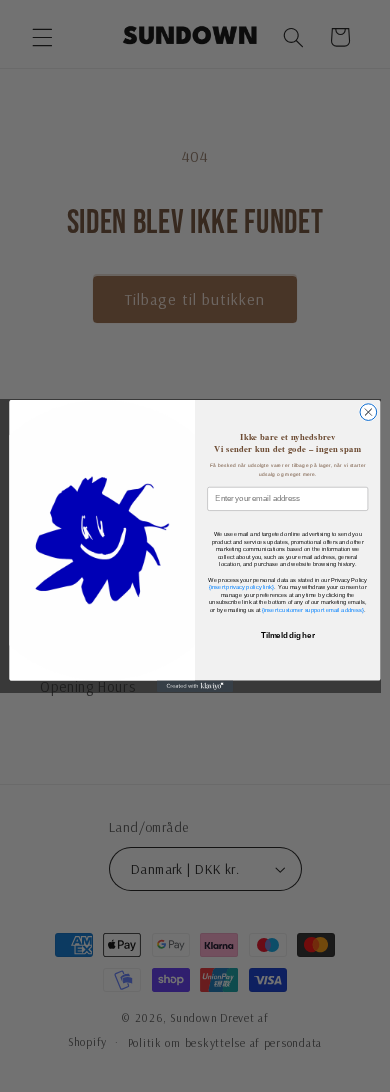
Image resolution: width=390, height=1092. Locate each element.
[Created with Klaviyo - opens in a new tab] (195, 686)
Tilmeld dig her (287, 636)
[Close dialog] (368, 412)
